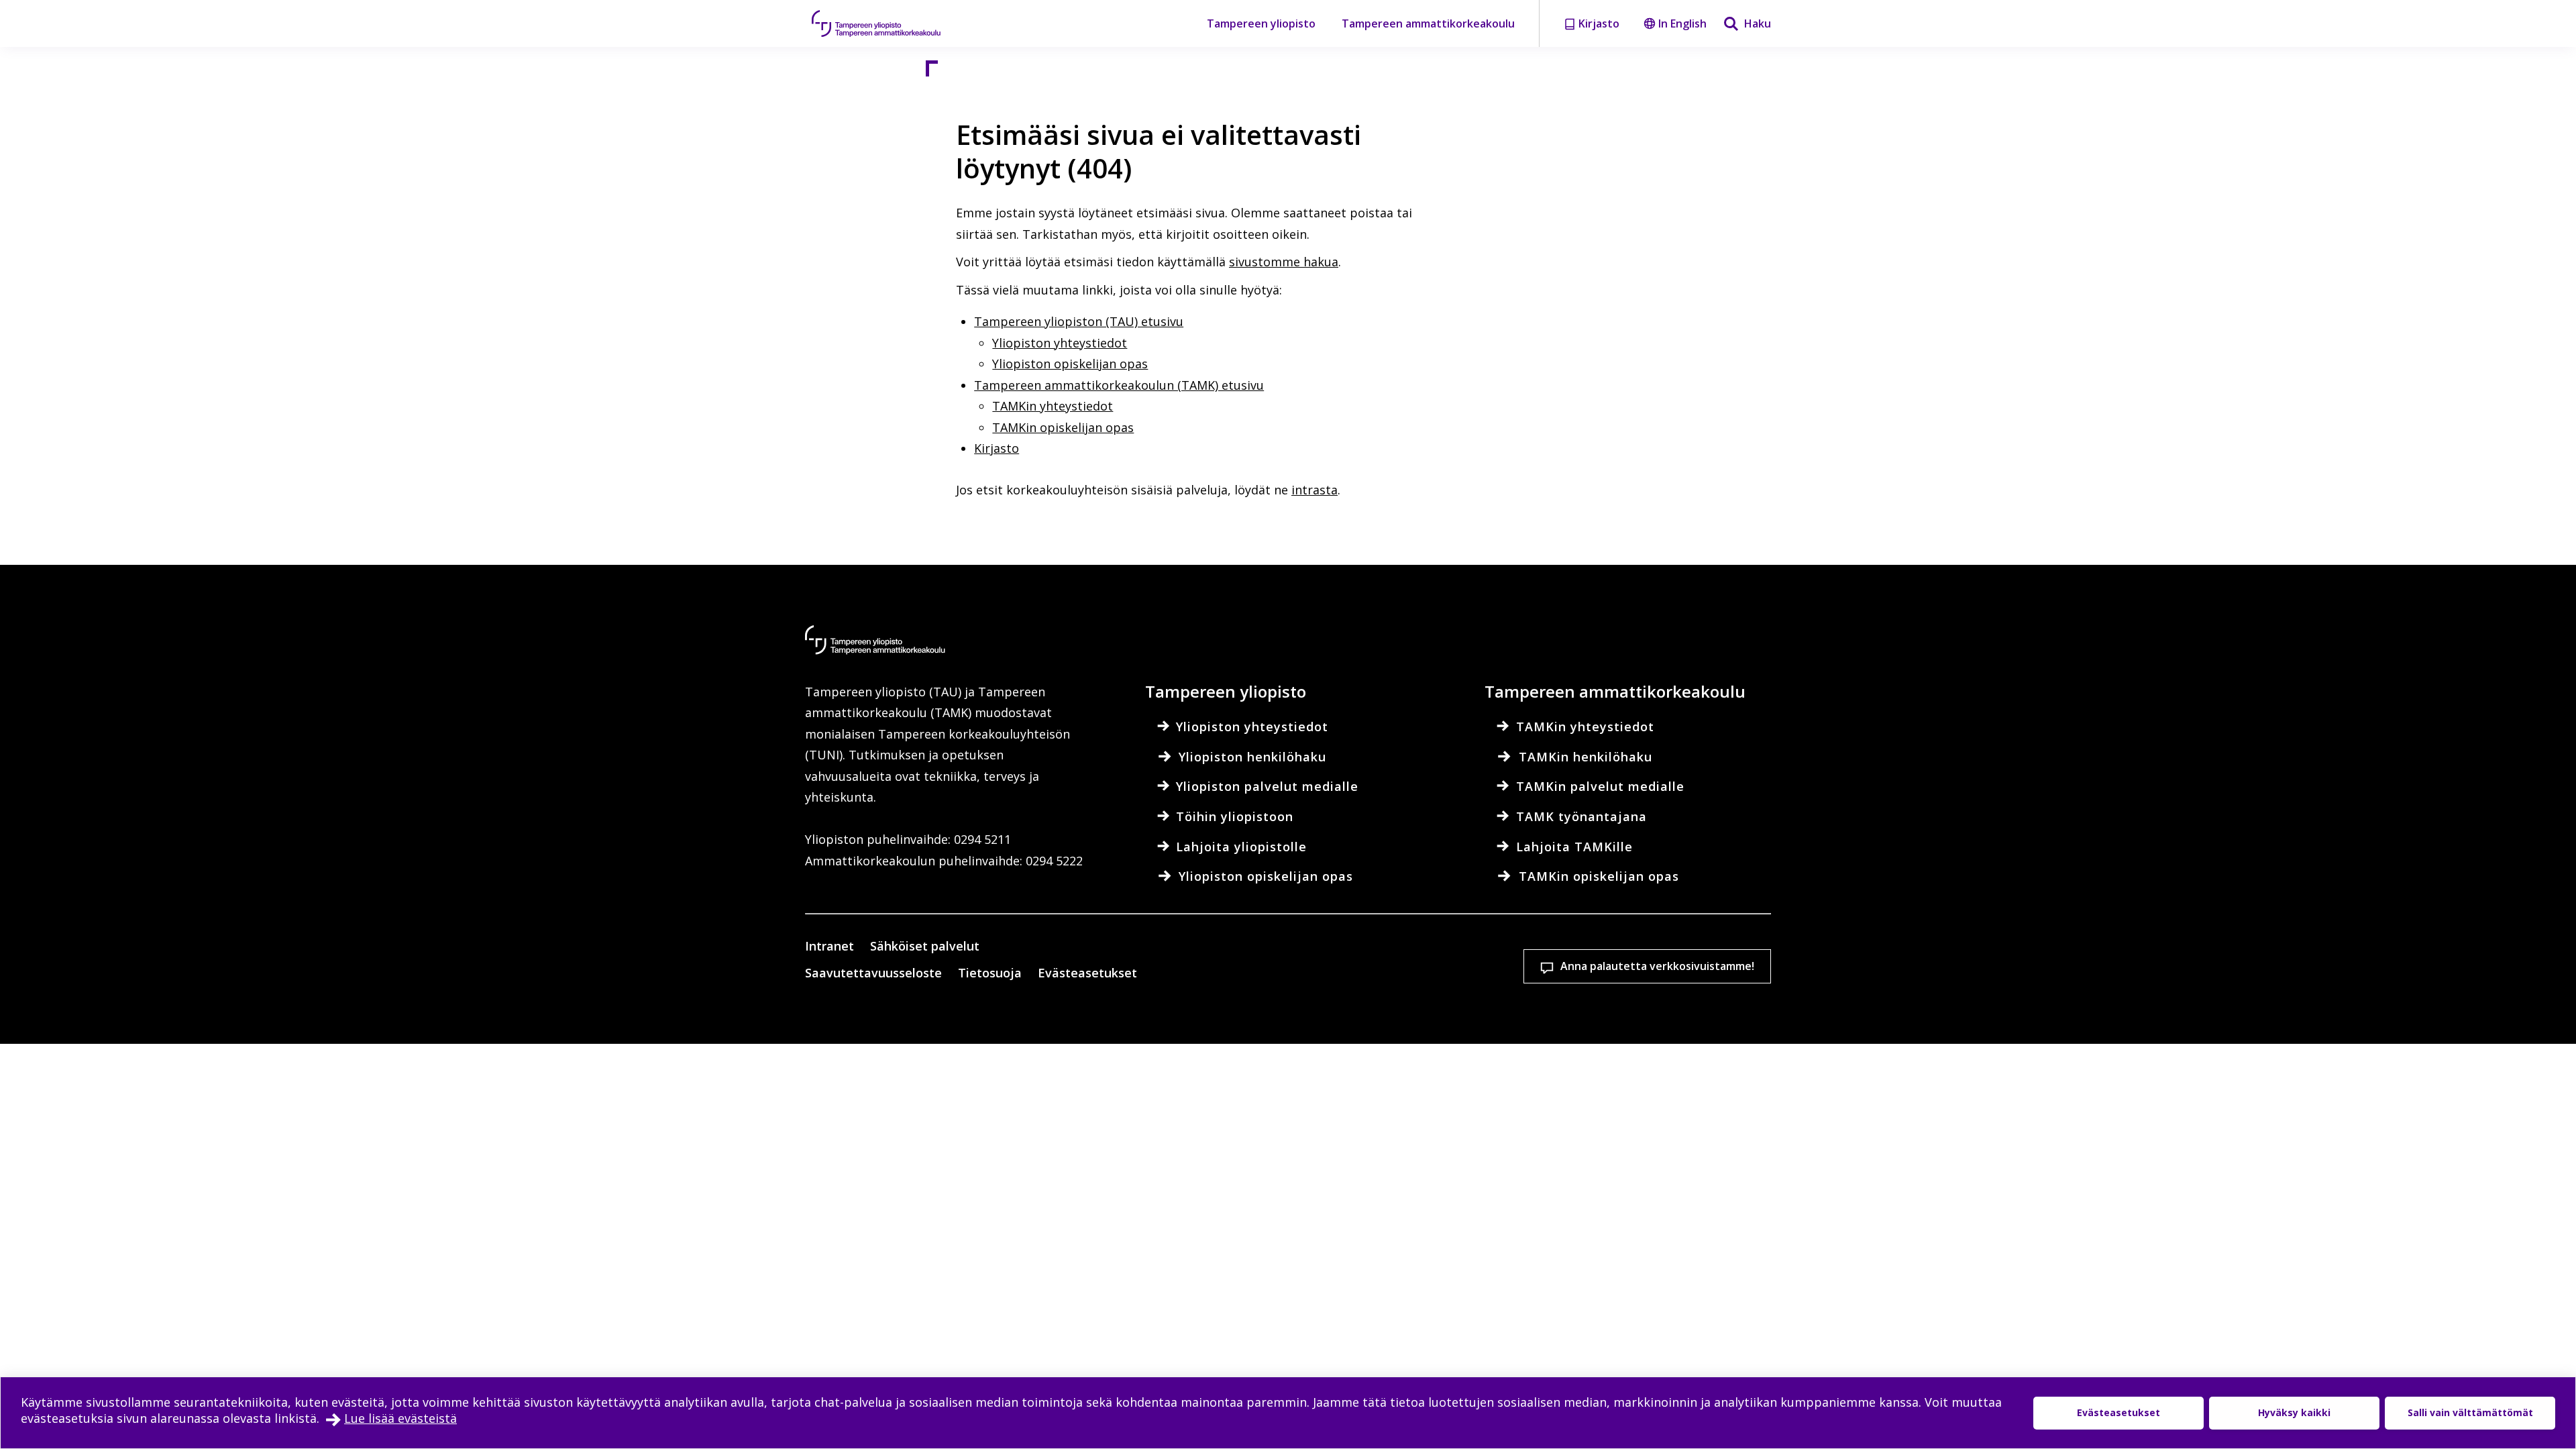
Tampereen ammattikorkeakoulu (1428, 23)
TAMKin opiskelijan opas (1063, 427)
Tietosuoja (990, 973)
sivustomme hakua (1284, 262)
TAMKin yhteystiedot (1053, 406)
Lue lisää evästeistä (400, 1418)
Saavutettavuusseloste (873, 973)
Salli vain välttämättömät (2470, 1412)
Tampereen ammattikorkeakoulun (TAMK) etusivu (1119, 385)
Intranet (829, 946)
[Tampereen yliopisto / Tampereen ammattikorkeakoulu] (889, 23)
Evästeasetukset (1087, 973)
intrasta (1314, 490)
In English (1682, 23)
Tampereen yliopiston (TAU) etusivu (1079, 321)
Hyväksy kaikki (2294, 1412)
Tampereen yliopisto (1261, 23)
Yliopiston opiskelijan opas (1070, 364)
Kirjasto (997, 448)
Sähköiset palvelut (925, 946)
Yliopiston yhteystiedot (1060, 343)
